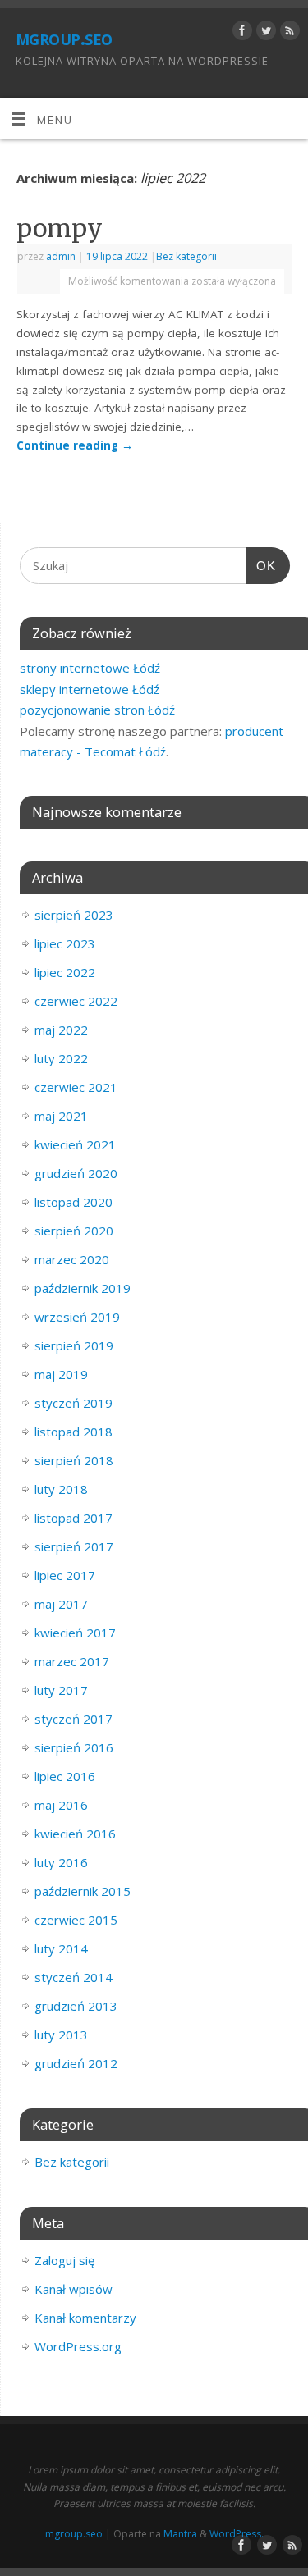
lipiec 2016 (65, 1776)
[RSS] (288, 33)
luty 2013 (61, 2035)
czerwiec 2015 (76, 1920)
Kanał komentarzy (85, 2318)
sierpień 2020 (74, 1231)
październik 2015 (83, 1891)
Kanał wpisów (74, 2289)
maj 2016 (61, 1805)
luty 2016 (61, 1862)
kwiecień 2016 (75, 1834)
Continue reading (75, 445)
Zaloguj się (64, 2260)
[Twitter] (264, 33)
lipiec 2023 (65, 943)
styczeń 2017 (74, 1719)
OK (261, 566)
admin (61, 256)
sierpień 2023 (74, 915)
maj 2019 (61, 1374)
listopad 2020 (74, 1202)
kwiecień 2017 (75, 1633)
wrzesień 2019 (77, 1317)
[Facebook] (240, 33)
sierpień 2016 (74, 1747)
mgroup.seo (64, 37)
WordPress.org (78, 2346)
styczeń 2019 (74, 1403)
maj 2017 (61, 1604)
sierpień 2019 (74, 1345)
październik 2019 (83, 1288)
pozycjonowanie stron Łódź (97, 710)
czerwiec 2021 (76, 1087)
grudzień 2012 (76, 2063)
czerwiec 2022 (76, 1001)
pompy (60, 228)
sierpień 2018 (74, 1460)
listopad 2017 (74, 1518)
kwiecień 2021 (75, 1144)
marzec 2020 (72, 1259)
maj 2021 (61, 1116)
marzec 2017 (72, 1661)
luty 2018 (61, 1489)
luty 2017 (61, 1690)
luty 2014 (61, 1948)
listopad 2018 (74, 1432)
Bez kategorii (186, 256)
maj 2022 (61, 1030)
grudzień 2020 (76, 1173)
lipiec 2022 (65, 972)
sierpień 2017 (74, 1546)
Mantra (180, 2534)
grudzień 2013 (76, 2006)
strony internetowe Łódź (90, 668)
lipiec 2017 (65, 1575)
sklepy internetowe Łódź (90, 689)
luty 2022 (61, 1058)
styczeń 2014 (74, 1977)
